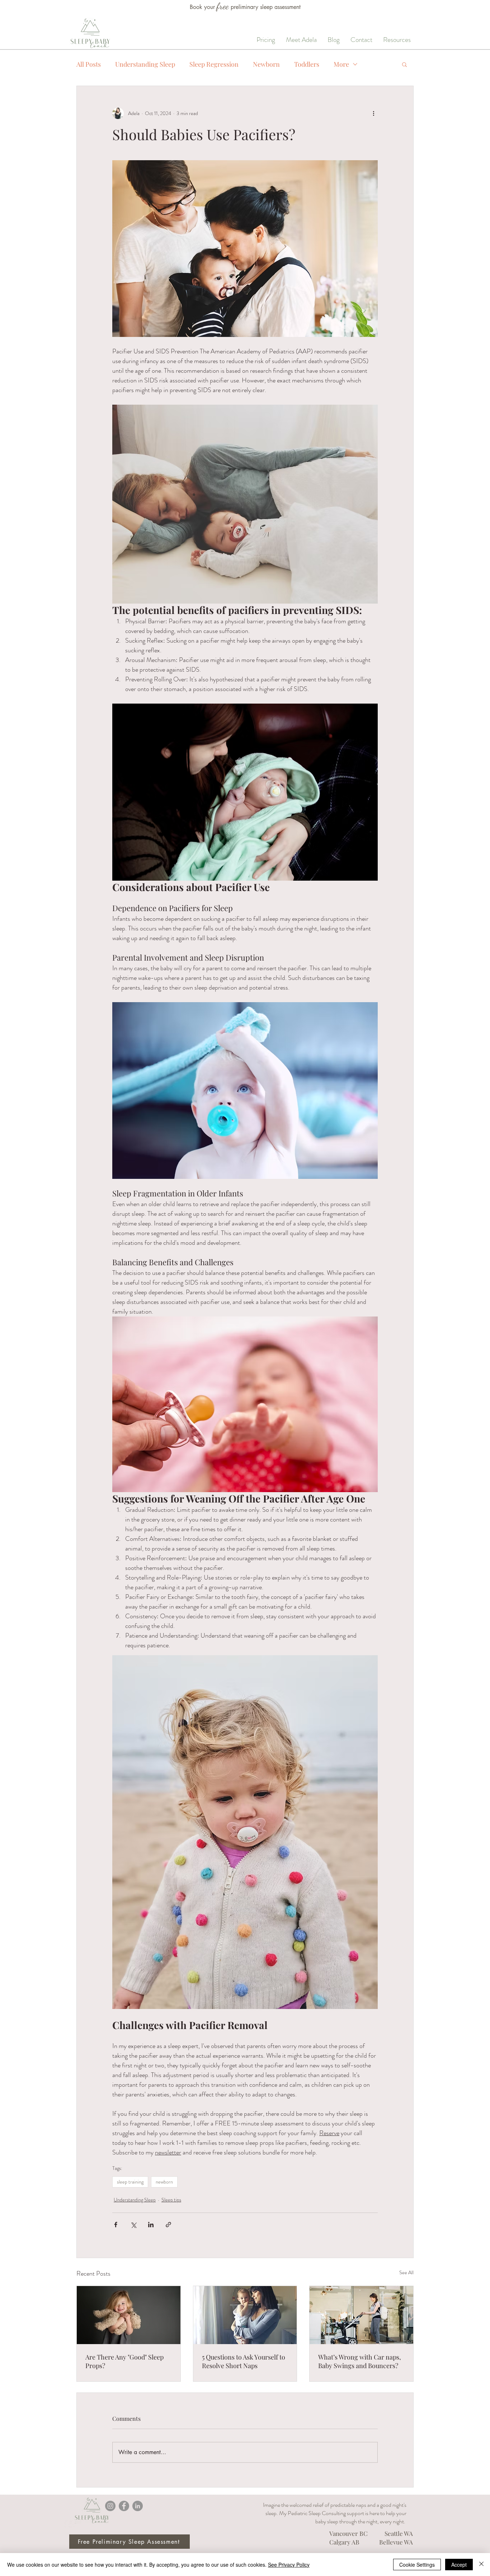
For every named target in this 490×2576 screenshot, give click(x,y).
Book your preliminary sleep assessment (245, 7)
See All (406, 2272)
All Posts (89, 64)
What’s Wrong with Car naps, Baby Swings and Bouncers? (360, 2361)
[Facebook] (124, 2506)
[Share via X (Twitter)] (133, 2225)
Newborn (266, 64)
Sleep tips (171, 2200)
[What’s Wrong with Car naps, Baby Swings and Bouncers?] (361, 2315)
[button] (404, 64)
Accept (459, 2565)
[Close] (481, 2565)
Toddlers (307, 64)
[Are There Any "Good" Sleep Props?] (129, 2315)
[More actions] (373, 113)
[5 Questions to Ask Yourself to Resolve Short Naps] (245, 2315)
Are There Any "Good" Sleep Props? (124, 2361)
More (341, 64)
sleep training (130, 2182)
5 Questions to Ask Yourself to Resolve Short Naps (244, 2361)
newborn (164, 2182)
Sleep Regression (214, 64)
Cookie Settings (417, 2565)
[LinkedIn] (138, 2506)
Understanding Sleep (145, 64)
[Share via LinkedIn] (151, 2225)
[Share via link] (168, 2225)
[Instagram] (110, 2506)
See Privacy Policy (289, 2565)
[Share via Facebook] (116, 2225)
